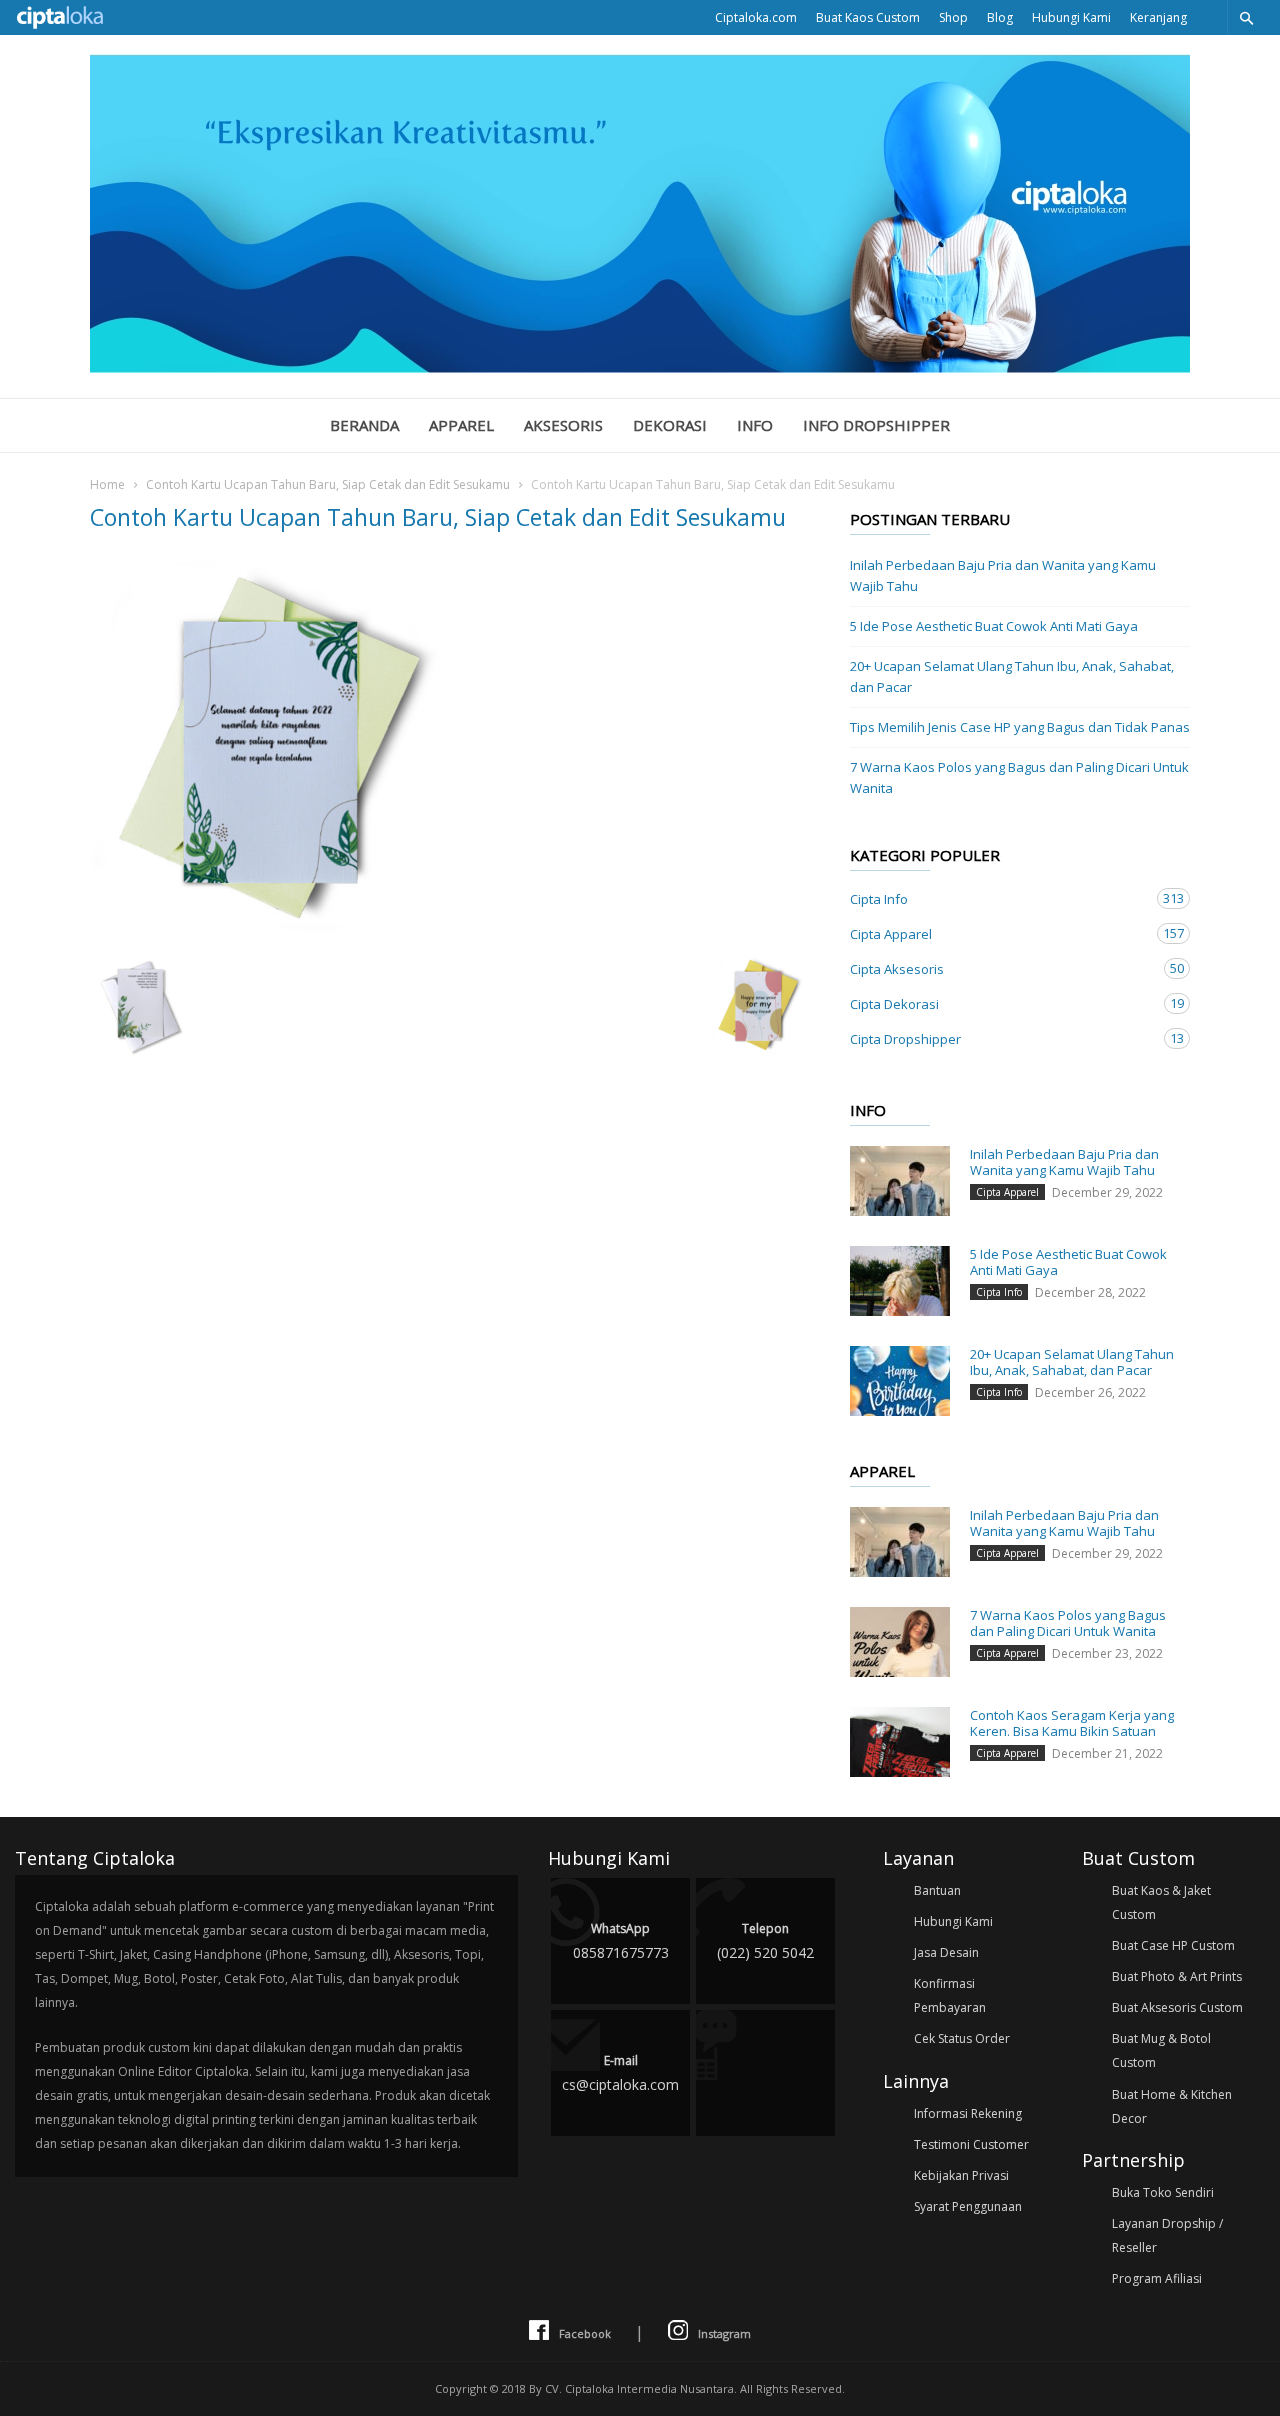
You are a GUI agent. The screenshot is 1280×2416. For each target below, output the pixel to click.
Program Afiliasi (1157, 2278)
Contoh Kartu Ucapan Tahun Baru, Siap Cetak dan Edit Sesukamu (328, 484)
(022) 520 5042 (765, 1941)
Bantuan (937, 1890)
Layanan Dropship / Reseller (1167, 2235)
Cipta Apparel (1000, 933)
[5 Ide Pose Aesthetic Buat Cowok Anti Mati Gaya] (900, 1281)
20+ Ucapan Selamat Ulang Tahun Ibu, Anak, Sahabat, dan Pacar (1012, 676)
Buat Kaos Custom (868, 17)
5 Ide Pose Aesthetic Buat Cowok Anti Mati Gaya (994, 626)
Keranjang (1158, 17)
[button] (1246, 17)
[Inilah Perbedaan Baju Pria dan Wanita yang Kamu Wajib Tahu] (900, 1181)
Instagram (724, 2333)
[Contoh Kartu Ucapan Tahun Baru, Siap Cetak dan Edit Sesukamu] (450, 750)
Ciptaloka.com (756, 17)
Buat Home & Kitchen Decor (1172, 2106)
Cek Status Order (962, 2038)
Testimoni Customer (971, 2144)
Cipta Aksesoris (1000, 968)
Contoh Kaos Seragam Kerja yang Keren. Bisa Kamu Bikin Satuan (1072, 1723)
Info (755, 425)
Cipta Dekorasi (1000, 1003)
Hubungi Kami (1071, 17)
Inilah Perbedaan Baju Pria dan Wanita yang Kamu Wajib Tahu (1003, 575)
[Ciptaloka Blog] (640, 367)
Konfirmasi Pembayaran (950, 1995)
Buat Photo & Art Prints (1177, 1976)
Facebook (585, 2333)
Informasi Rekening (968, 2113)
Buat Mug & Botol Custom (1161, 2050)
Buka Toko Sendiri (1163, 2192)
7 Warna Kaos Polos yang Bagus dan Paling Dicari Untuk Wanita (1019, 777)
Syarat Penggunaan (968, 2206)
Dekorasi (670, 425)
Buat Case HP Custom (1173, 1945)
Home (107, 484)
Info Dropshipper (876, 425)
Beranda (364, 425)
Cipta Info (1000, 898)
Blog (1000, 17)
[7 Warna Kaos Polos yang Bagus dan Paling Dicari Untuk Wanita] (900, 1642)
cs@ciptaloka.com (620, 2073)
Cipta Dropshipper (1000, 1038)
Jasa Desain (946, 1952)
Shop (953, 17)
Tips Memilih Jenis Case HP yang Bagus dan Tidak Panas (1020, 727)
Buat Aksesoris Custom (1177, 2007)
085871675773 (621, 1941)
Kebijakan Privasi (961, 2175)
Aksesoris (563, 425)
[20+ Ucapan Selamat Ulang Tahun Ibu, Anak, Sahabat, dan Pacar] (900, 1381)
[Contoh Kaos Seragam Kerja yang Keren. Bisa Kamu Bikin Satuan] (900, 1742)
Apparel (461, 425)
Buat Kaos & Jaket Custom (1161, 1902)
